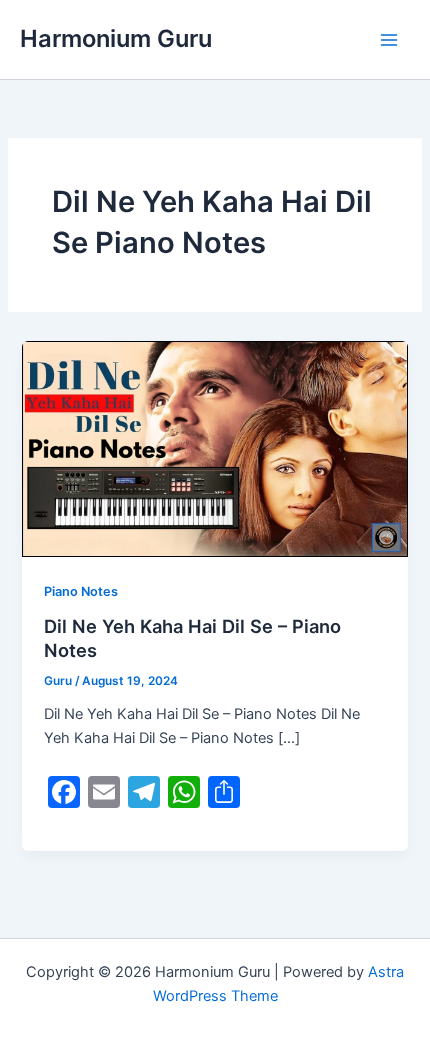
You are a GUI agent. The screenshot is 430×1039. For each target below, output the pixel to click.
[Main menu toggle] (389, 40)
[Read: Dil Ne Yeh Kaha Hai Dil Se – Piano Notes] (214, 448)
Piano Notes (81, 591)
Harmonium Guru (116, 38)
